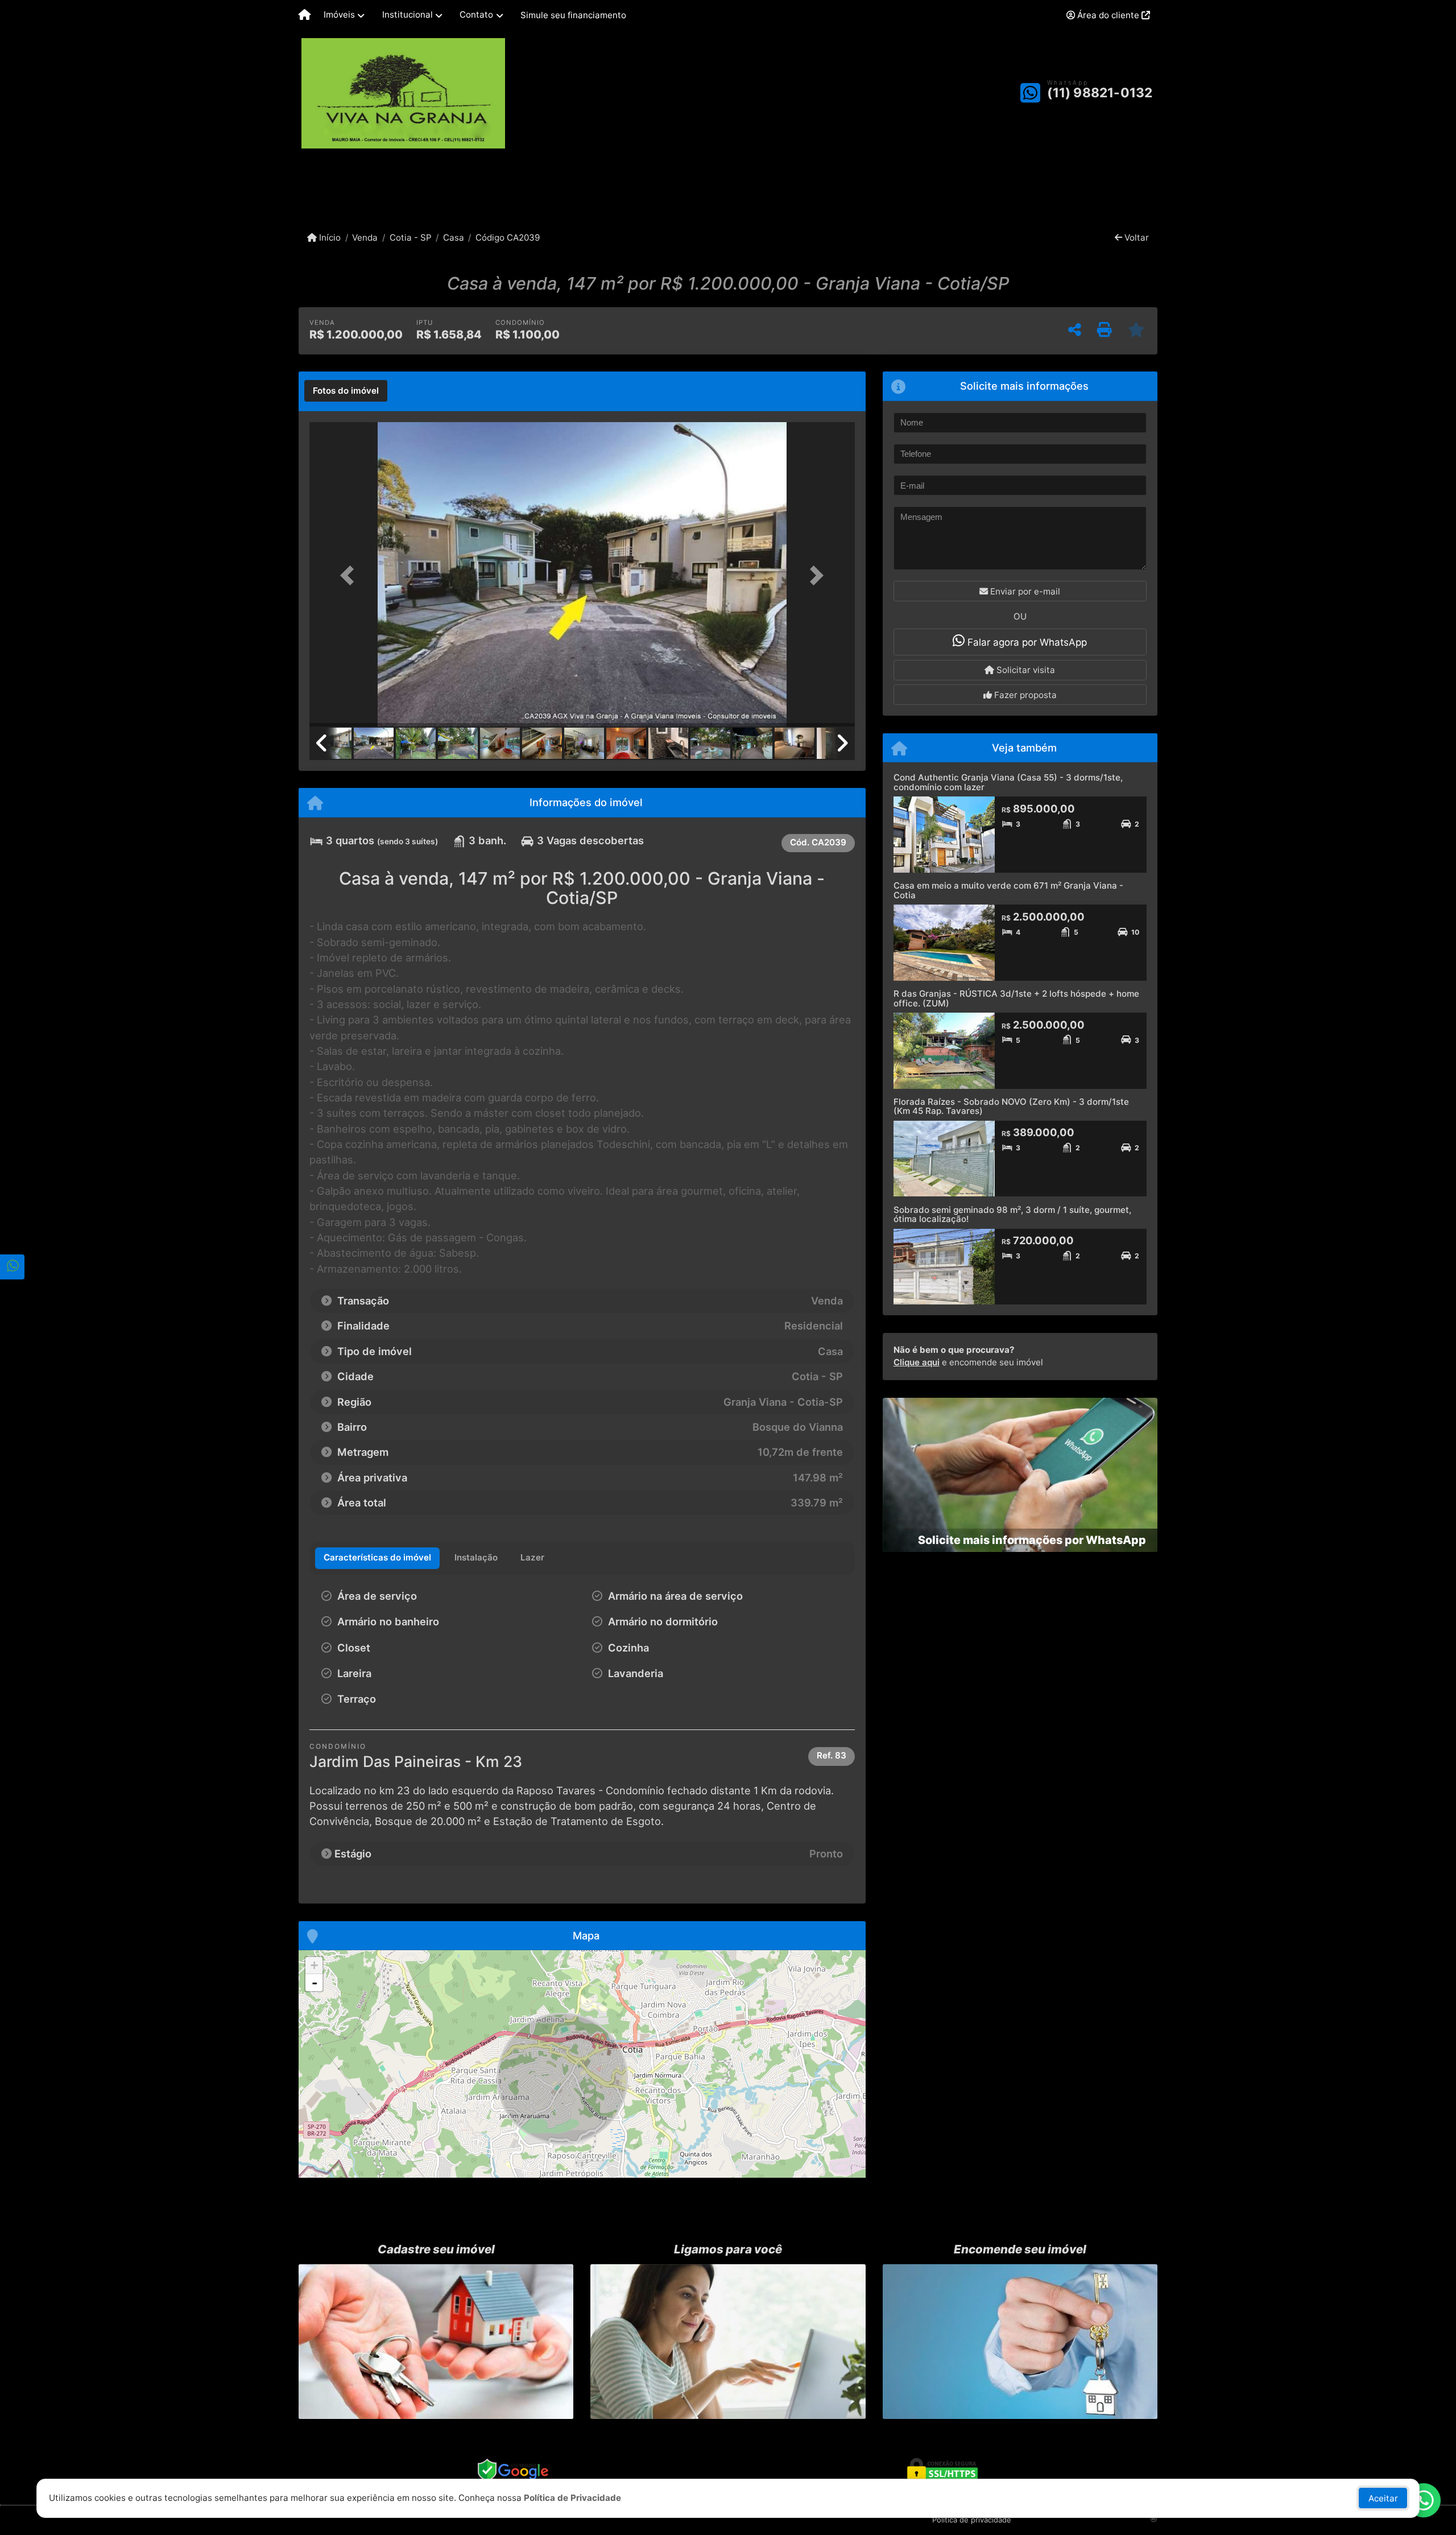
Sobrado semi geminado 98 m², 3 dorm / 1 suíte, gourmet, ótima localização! (1012, 1215)
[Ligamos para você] (728, 2342)
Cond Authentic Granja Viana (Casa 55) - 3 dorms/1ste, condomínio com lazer (1008, 782)
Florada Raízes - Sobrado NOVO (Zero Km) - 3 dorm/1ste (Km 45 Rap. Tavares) (1011, 1107)
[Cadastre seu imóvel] (436, 2342)
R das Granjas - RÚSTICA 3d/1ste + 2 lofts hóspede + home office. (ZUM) (1016, 998)
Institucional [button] (408, 15)
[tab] (346, 391)
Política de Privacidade (572, 2498)
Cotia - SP (410, 238)
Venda (365, 238)
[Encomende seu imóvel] (1020, 2342)
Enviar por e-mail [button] (1024, 591)
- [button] (315, 1983)
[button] (350, 575)
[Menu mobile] (305, 15)
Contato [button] (476, 15)
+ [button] (314, 1965)
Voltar (1136, 238)
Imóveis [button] (339, 15)
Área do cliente (1108, 15)
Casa (454, 238)
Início (329, 238)
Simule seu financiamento (573, 15)
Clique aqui (917, 1362)
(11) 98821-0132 (1100, 93)
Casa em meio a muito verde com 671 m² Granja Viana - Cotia (1008, 890)
